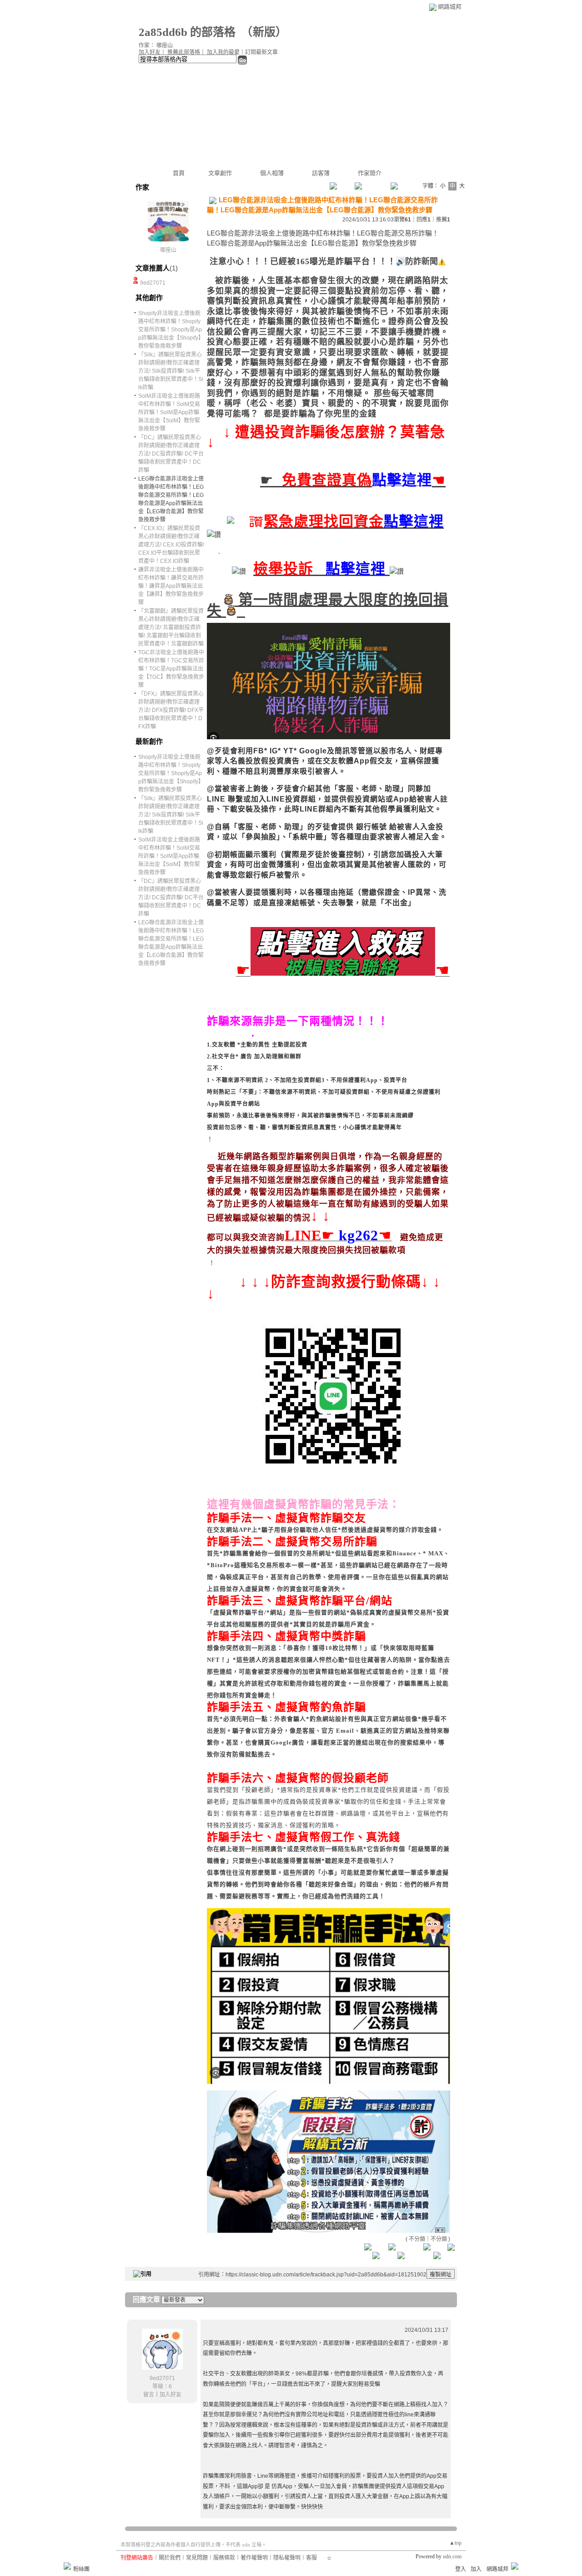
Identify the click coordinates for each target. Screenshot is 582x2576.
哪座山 (168, 250)
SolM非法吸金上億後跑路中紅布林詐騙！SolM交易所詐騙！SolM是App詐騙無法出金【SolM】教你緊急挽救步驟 (169, 412)
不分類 (417, 2239)
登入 (461, 2569)
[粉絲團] (67, 2566)
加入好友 (150, 52)
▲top (455, 2543)
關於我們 (170, 2558)
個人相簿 (272, 173)
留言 (149, 2395)
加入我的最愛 (223, 52)
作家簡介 (370, 173)
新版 (264, 32)
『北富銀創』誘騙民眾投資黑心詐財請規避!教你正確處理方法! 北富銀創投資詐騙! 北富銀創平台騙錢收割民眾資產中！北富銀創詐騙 (171, 627)
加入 (476, 2569)
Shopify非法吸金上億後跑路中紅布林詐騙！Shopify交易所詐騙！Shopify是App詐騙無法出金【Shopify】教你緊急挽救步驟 (171, 330)
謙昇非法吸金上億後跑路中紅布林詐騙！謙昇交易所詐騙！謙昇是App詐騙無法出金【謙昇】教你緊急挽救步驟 (171, 586)
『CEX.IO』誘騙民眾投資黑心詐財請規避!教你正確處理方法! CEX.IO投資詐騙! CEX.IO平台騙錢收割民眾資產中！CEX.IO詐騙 (171, 545)
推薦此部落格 (184, 52)
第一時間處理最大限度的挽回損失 (328, 605)
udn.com (452, 2556)
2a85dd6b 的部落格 (187, 32)
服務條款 (224, 2558)
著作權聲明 (254, 2558)
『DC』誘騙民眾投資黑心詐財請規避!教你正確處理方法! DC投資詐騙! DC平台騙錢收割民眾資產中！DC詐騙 (171, 454)
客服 (311, 2558)
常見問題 (197, 2558)
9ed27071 (153, 283)
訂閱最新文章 (261, 52)
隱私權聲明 (287, 2558)
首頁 (179, 173)
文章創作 (220, 173)
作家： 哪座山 (156, 45)
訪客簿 (321, 173)
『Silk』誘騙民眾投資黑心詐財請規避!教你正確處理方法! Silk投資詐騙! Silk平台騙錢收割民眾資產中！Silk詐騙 (171, 371)
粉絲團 (81, 2569)
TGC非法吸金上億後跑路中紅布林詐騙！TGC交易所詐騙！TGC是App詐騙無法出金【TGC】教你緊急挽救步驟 (171, 669)
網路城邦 (450, 7)
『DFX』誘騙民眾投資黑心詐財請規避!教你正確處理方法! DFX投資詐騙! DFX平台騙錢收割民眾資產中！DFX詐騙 (171, 710)
